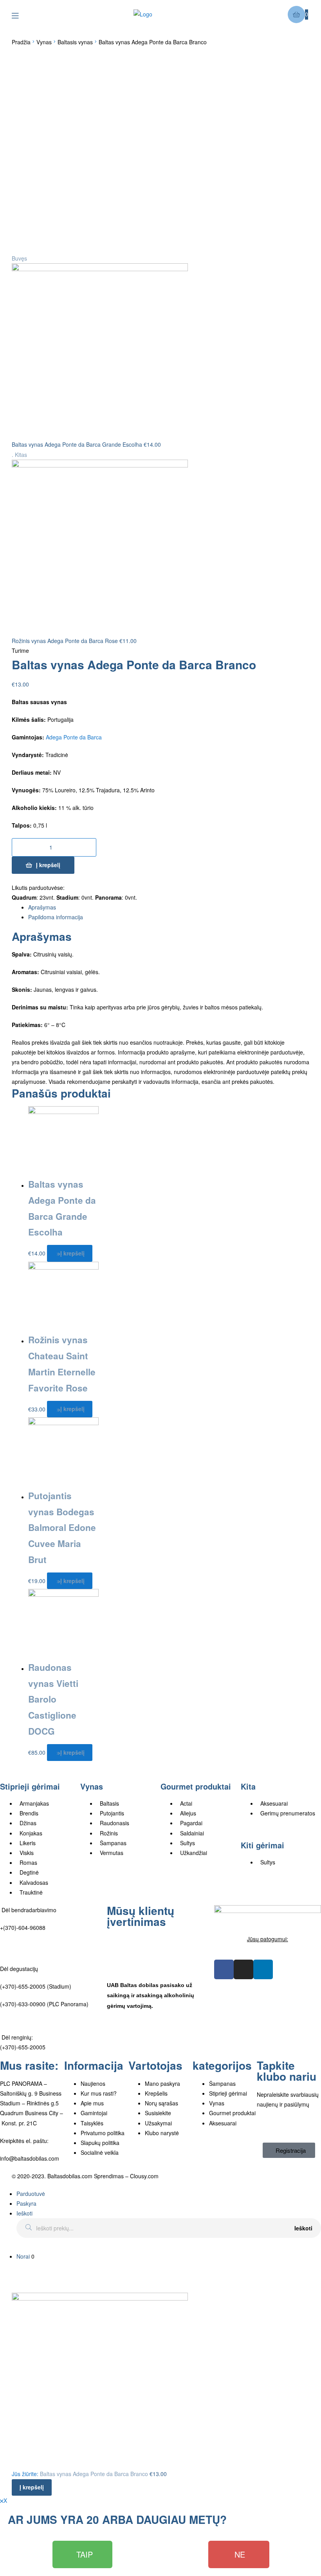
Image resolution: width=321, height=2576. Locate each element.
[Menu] (21, 15)
